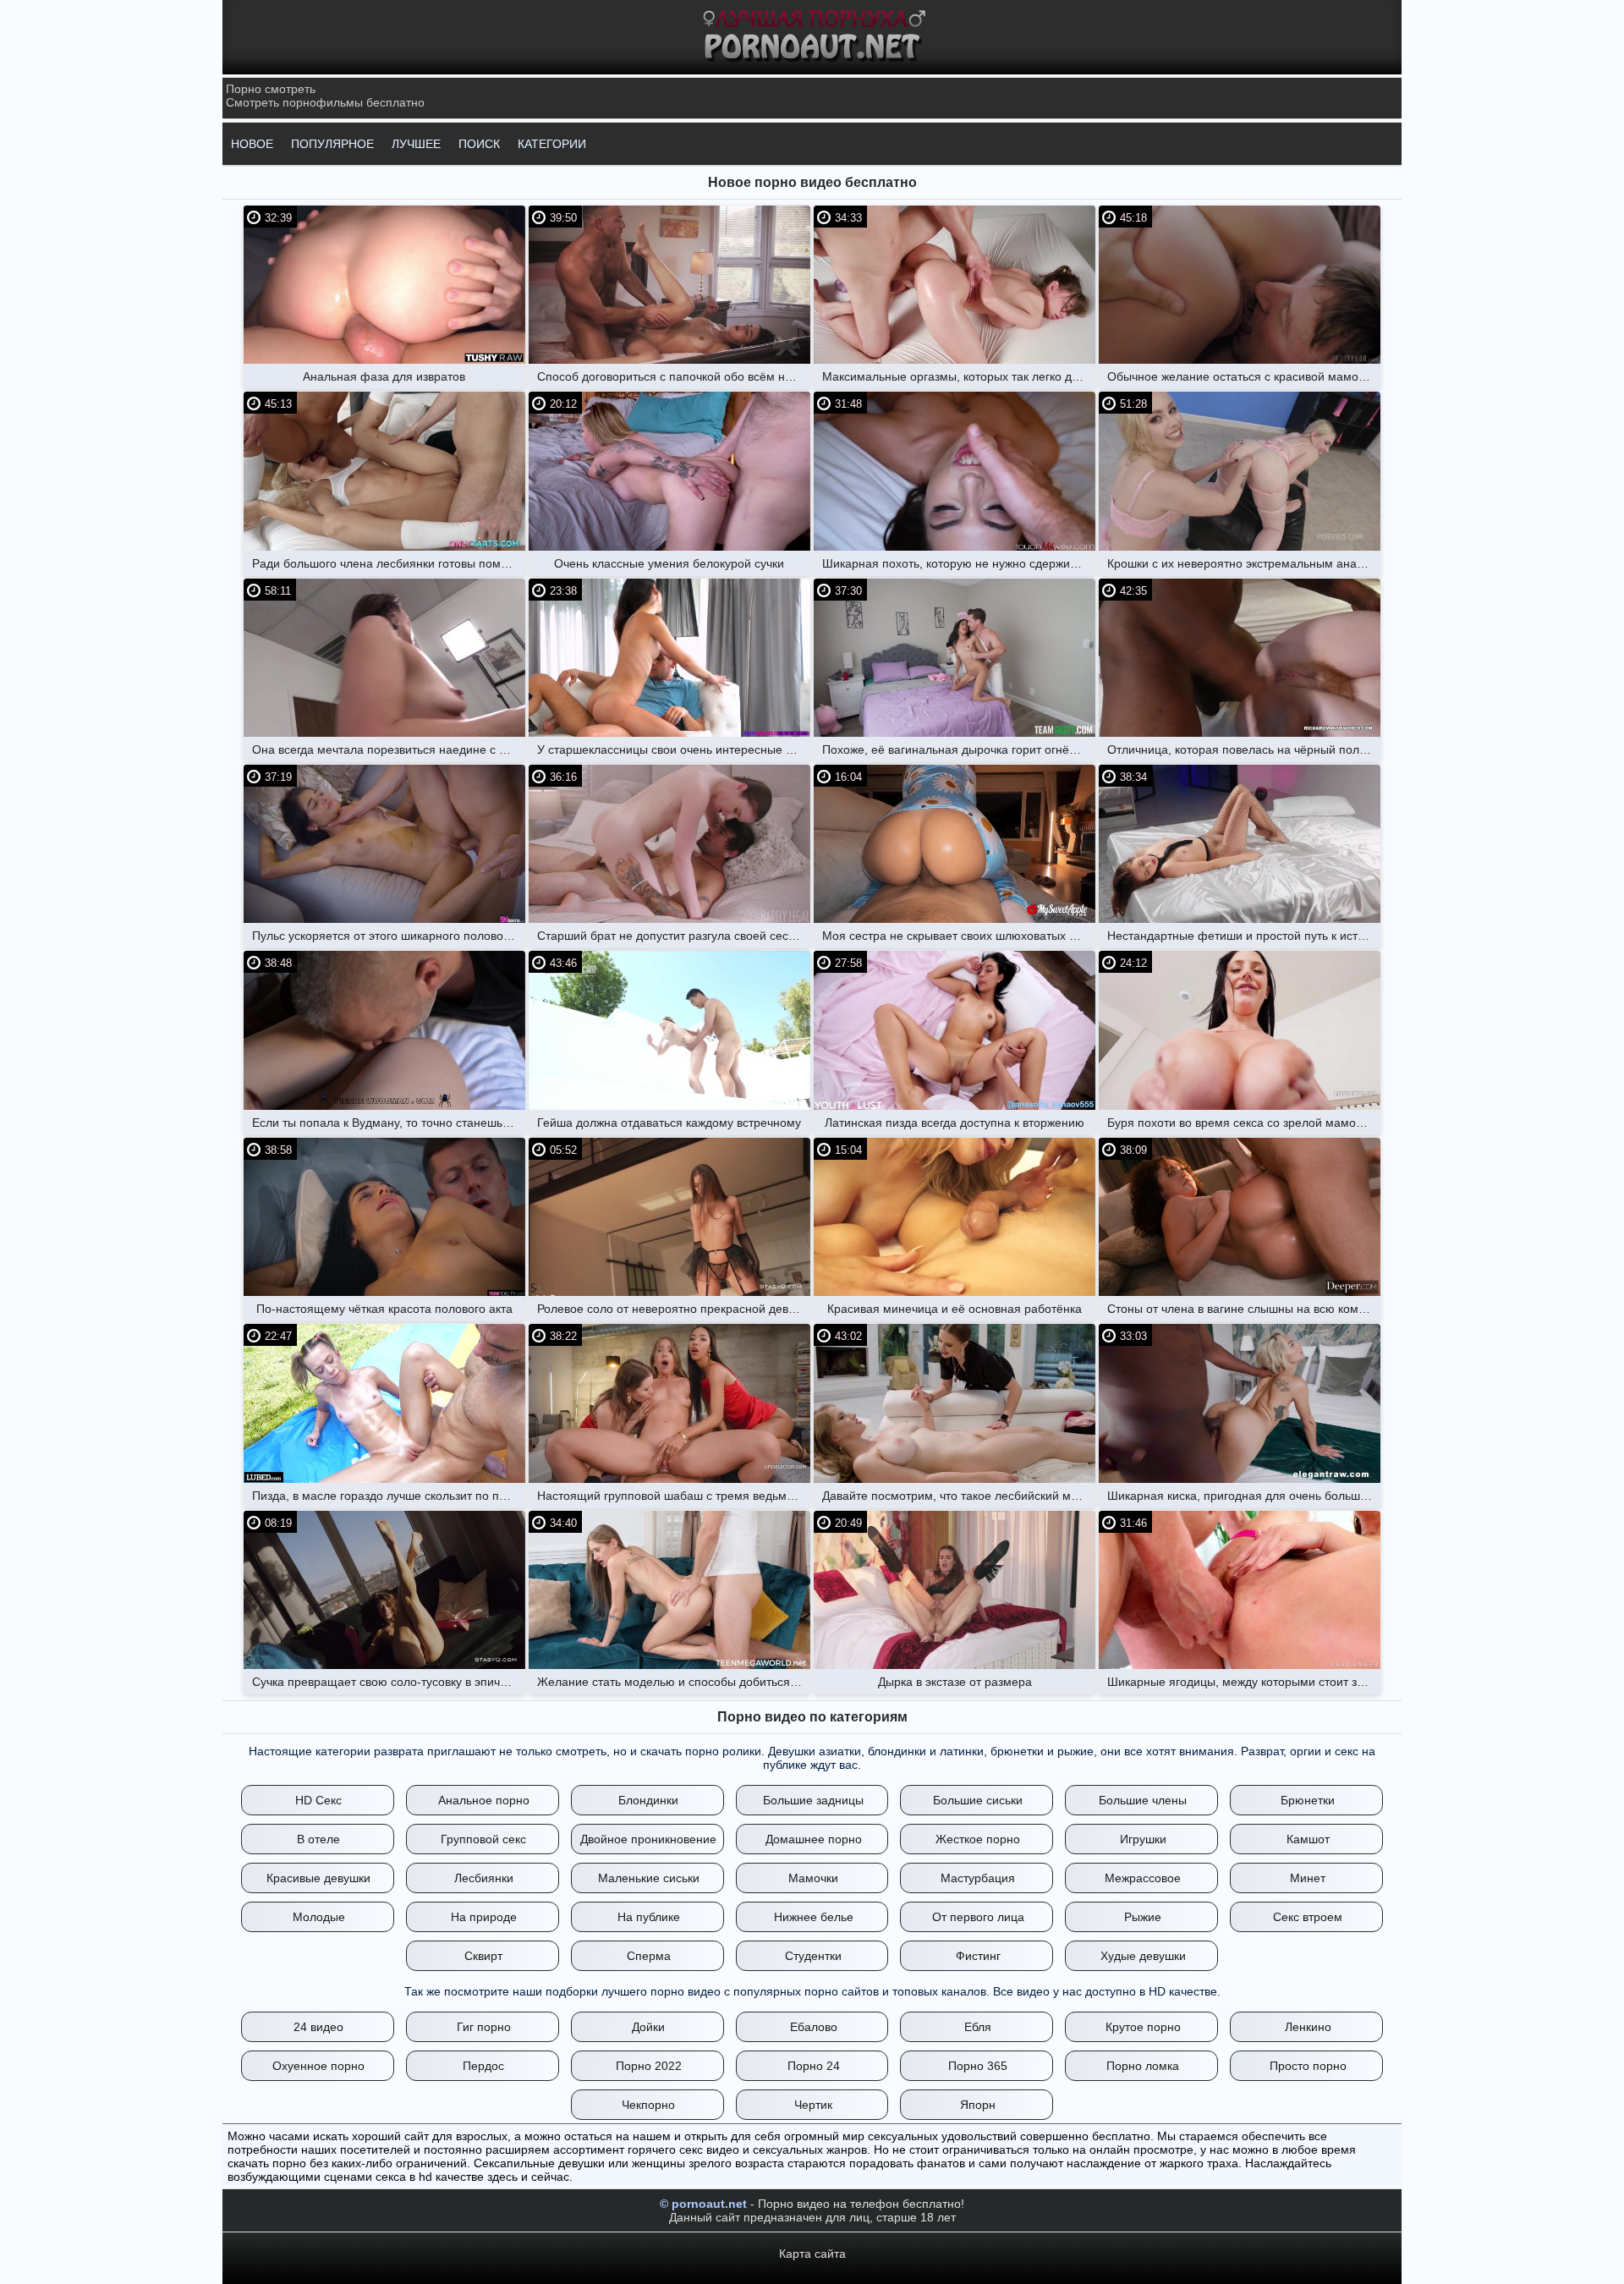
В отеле (318, 1839)
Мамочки (813, 1878)
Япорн (978, 2105)
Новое (252, 144)
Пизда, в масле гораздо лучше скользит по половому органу (389, 1496)
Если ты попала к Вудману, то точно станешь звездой (389, 1123)
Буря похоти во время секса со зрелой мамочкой (1244, 1123)
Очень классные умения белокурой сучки (669, 563)
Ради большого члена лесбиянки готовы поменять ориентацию (389, 563)
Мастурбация (978, 1878)
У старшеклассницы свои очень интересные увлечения (674, 749)
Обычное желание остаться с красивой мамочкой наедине (1244, 376)
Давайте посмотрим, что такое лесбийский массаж (959, 1496)
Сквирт (483, 1956)
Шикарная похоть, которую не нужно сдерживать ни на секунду (959, 563)
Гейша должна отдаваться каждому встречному (669, 1123)
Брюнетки (1308, 1800)
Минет (1308, 1878)
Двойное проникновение (648, 1839)
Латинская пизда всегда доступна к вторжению (955, 1123)
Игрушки (1143, 1839)
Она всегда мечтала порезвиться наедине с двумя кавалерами (389, 749)
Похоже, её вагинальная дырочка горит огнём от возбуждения (959, 749)
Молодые (319, 1917)
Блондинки (648, 1800)
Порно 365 (978, 2066)
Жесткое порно (978, 1839)
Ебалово (814, 2027)
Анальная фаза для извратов (384, 376)
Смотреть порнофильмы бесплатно (325, 102)
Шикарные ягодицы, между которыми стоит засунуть (1244, 1682)
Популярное (332, 144)
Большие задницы (813, 1800)
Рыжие (1143, 1917)
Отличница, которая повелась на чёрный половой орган (1244, 749)
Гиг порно (484, 2027)
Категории (552, 144)
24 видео (318, 2027)
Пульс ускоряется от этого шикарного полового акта (389, 936)
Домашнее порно (814, 1839)
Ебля (978, 2027)
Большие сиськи (978, 1800)
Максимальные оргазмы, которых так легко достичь (959, 376)
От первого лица (978, 1917)
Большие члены (1143, 1800)
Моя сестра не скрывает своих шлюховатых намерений (959, 936)
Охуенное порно (318, 2066)
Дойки (648, 2027)
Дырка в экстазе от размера (955, 1682)
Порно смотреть (271, 89)
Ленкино (1308, 2027)
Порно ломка (1143, 2066)
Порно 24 (814, 2066)
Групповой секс (483, 1839)
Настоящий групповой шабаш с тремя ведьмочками (674, 1496)
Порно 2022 (649, 2066)
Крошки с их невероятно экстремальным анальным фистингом (1244, 563)
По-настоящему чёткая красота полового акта (384, 1309)
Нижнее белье (814, 1917)
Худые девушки (1143, 1956)
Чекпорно (648, 2105)
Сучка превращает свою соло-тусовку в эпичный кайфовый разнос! (389, 1682)
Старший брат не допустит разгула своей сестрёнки (674, 936)
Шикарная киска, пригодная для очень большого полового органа (1244, 1496)
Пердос (483, 2066)
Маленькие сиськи (649, 1878)
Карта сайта (812, 2254)
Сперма (649, 1956)
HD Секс (318, 1800)
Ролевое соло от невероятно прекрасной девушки (674, 1309)
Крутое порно (1143, 2027)
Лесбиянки (484, 1878)
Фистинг (978, 1956)
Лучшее (416, 144)
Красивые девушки (318, 1878)
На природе (484, 1917)
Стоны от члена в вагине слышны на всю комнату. (1244, 1309)
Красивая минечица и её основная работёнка (955, 1309)
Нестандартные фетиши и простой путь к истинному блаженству (1244, 936)
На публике (649, 1917)
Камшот (1308, 1839)
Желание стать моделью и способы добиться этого (674, 1682)
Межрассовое (1143, 1878)
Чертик (813, 2105)
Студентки (813, 1956)
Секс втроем (1308, 1917)
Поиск (479, 144)
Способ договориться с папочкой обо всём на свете (674, 376)
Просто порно (1308, 2066)
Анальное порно (484, 1800)
